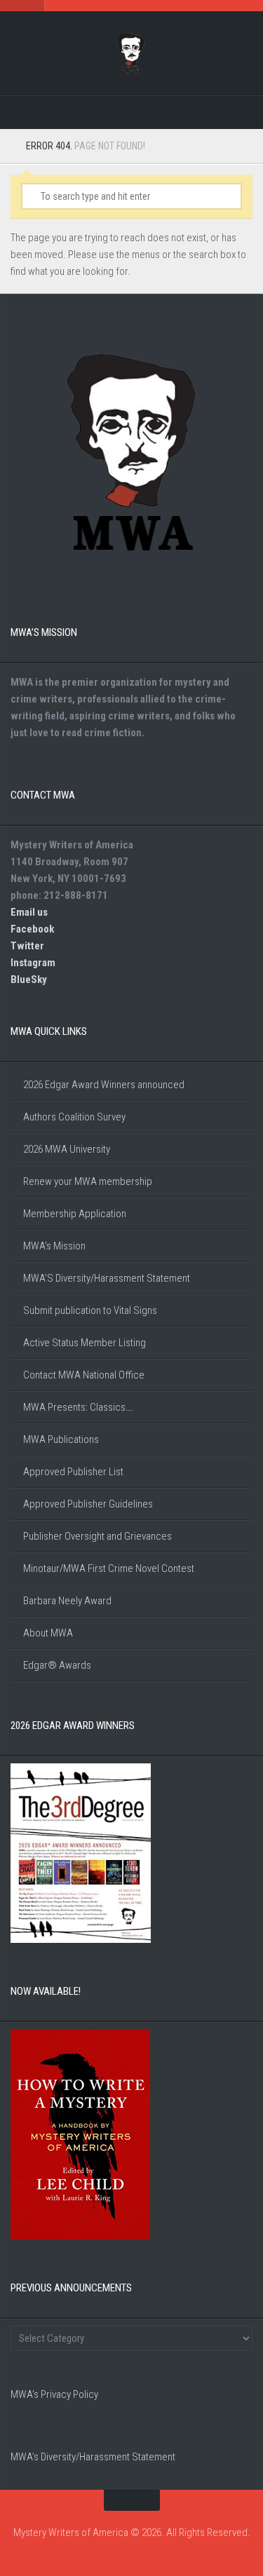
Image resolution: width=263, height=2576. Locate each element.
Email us (29, 912)
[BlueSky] (194, 113)
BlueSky (29, 979)
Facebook (32, 929)
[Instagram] (70, 113)
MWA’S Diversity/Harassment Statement (107, 1278)
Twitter (27, 946)
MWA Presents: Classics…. (79, 1407)
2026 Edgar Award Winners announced (104, 1085)
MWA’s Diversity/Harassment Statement (93, 2457)
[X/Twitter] (132, 113)
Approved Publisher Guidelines (88, 1504)
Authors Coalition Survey (74, 1117)
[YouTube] (163, 113)
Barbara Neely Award (67, 1601)
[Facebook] (101, 113)
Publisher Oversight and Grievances (97, 1536)
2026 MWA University (67, 1149)
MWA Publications (61, 1439)
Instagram (33, 963)
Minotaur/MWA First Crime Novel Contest (109, 1568)
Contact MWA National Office (84, 1375)
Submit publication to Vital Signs (90, 1310)
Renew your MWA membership (88, 1181)
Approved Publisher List (73, 1472)
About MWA (48, 1633)
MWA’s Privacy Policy (54, 2394)
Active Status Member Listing (85, 1343)
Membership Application (75, 1214)
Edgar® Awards (57, 1665)
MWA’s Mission (54, 1246)
